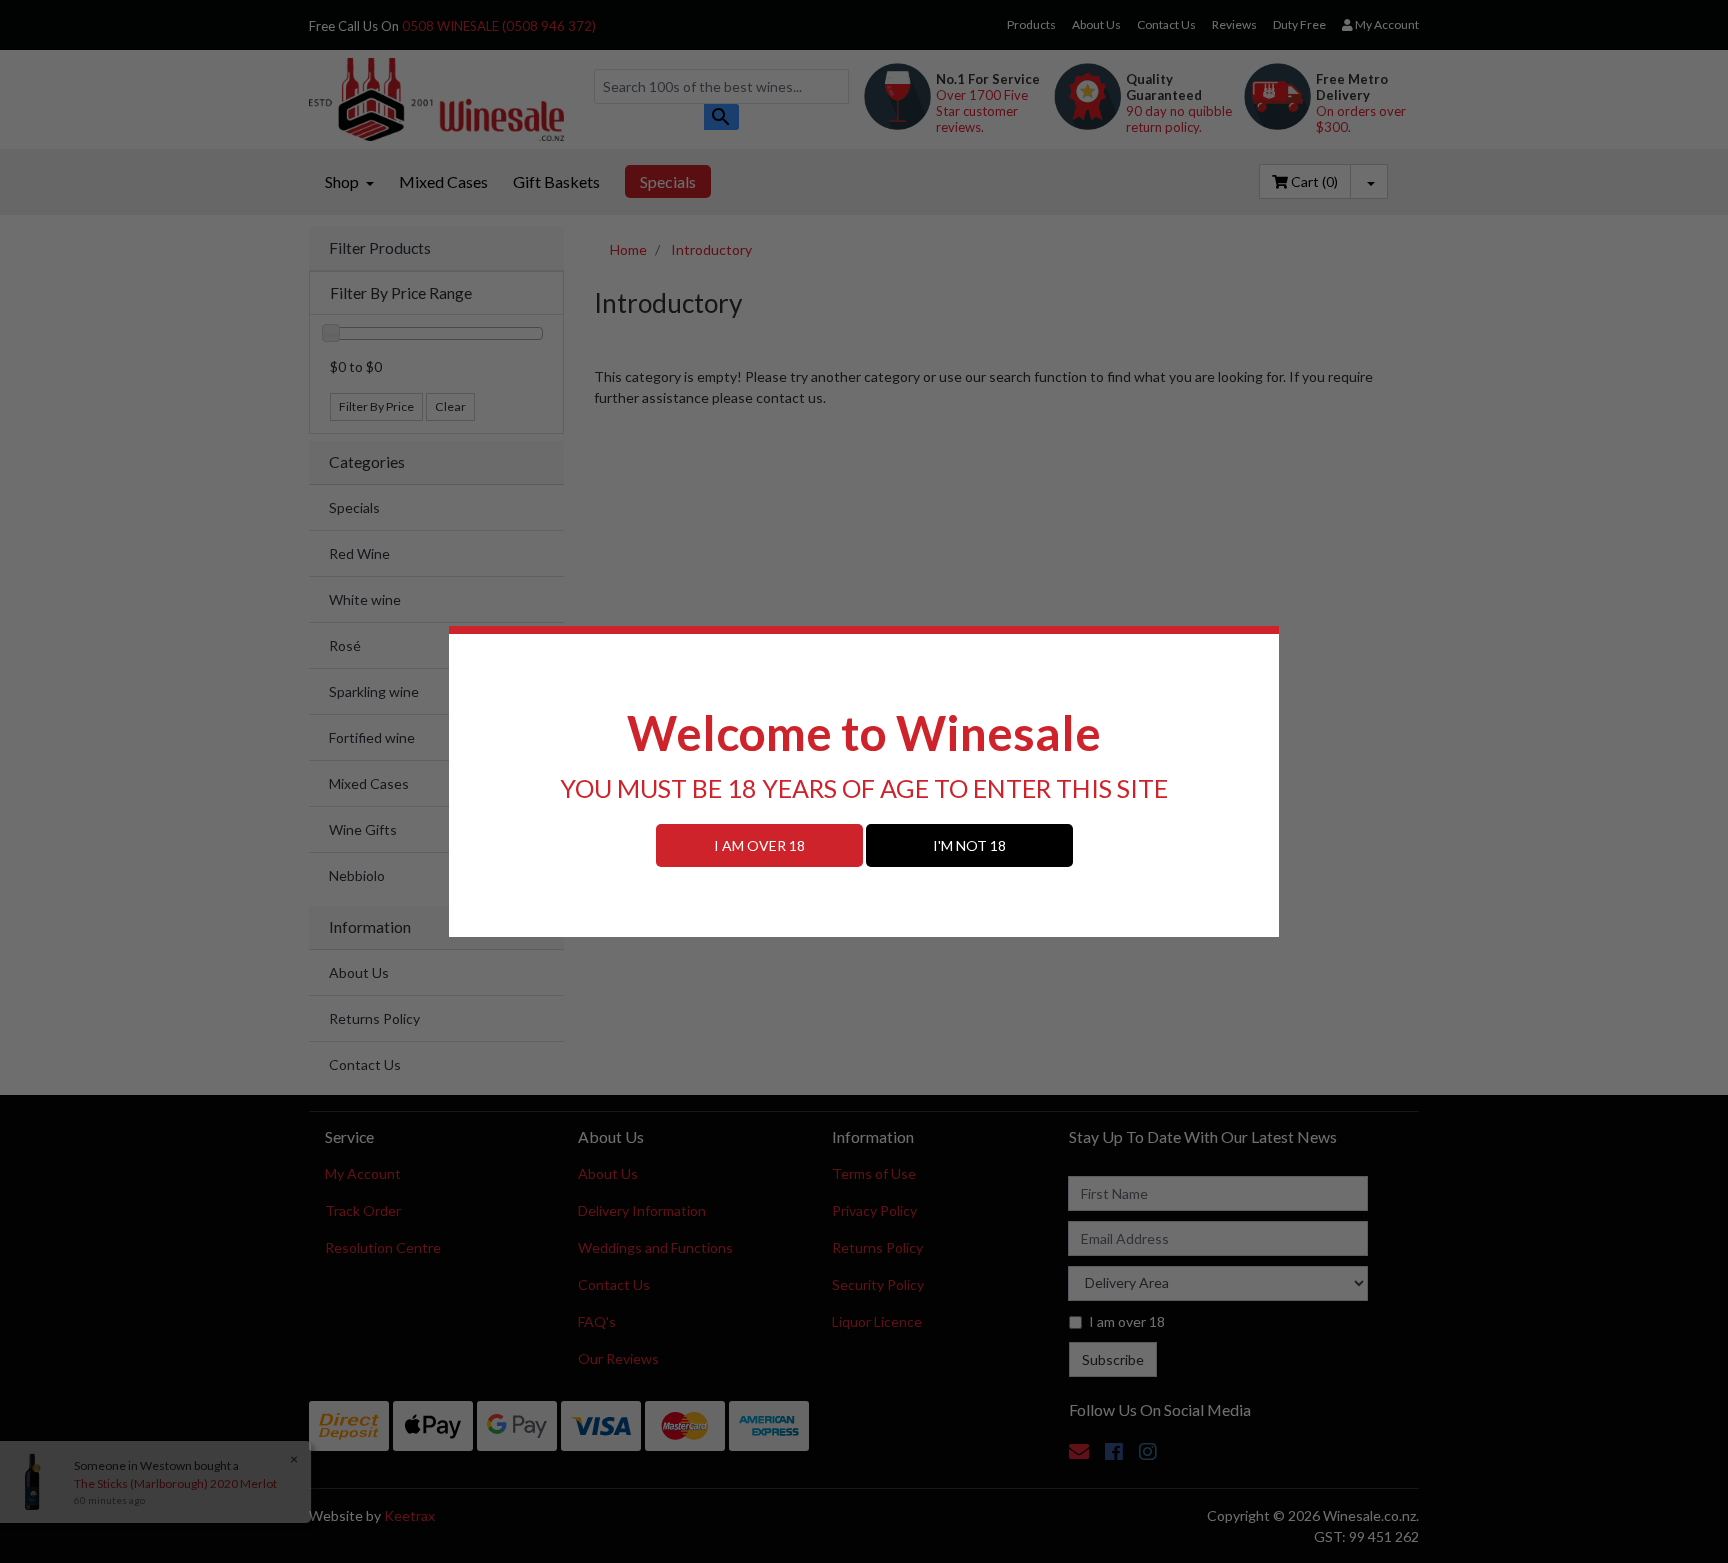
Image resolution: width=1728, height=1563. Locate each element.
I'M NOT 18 (969, 845)
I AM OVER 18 (759, 845)
